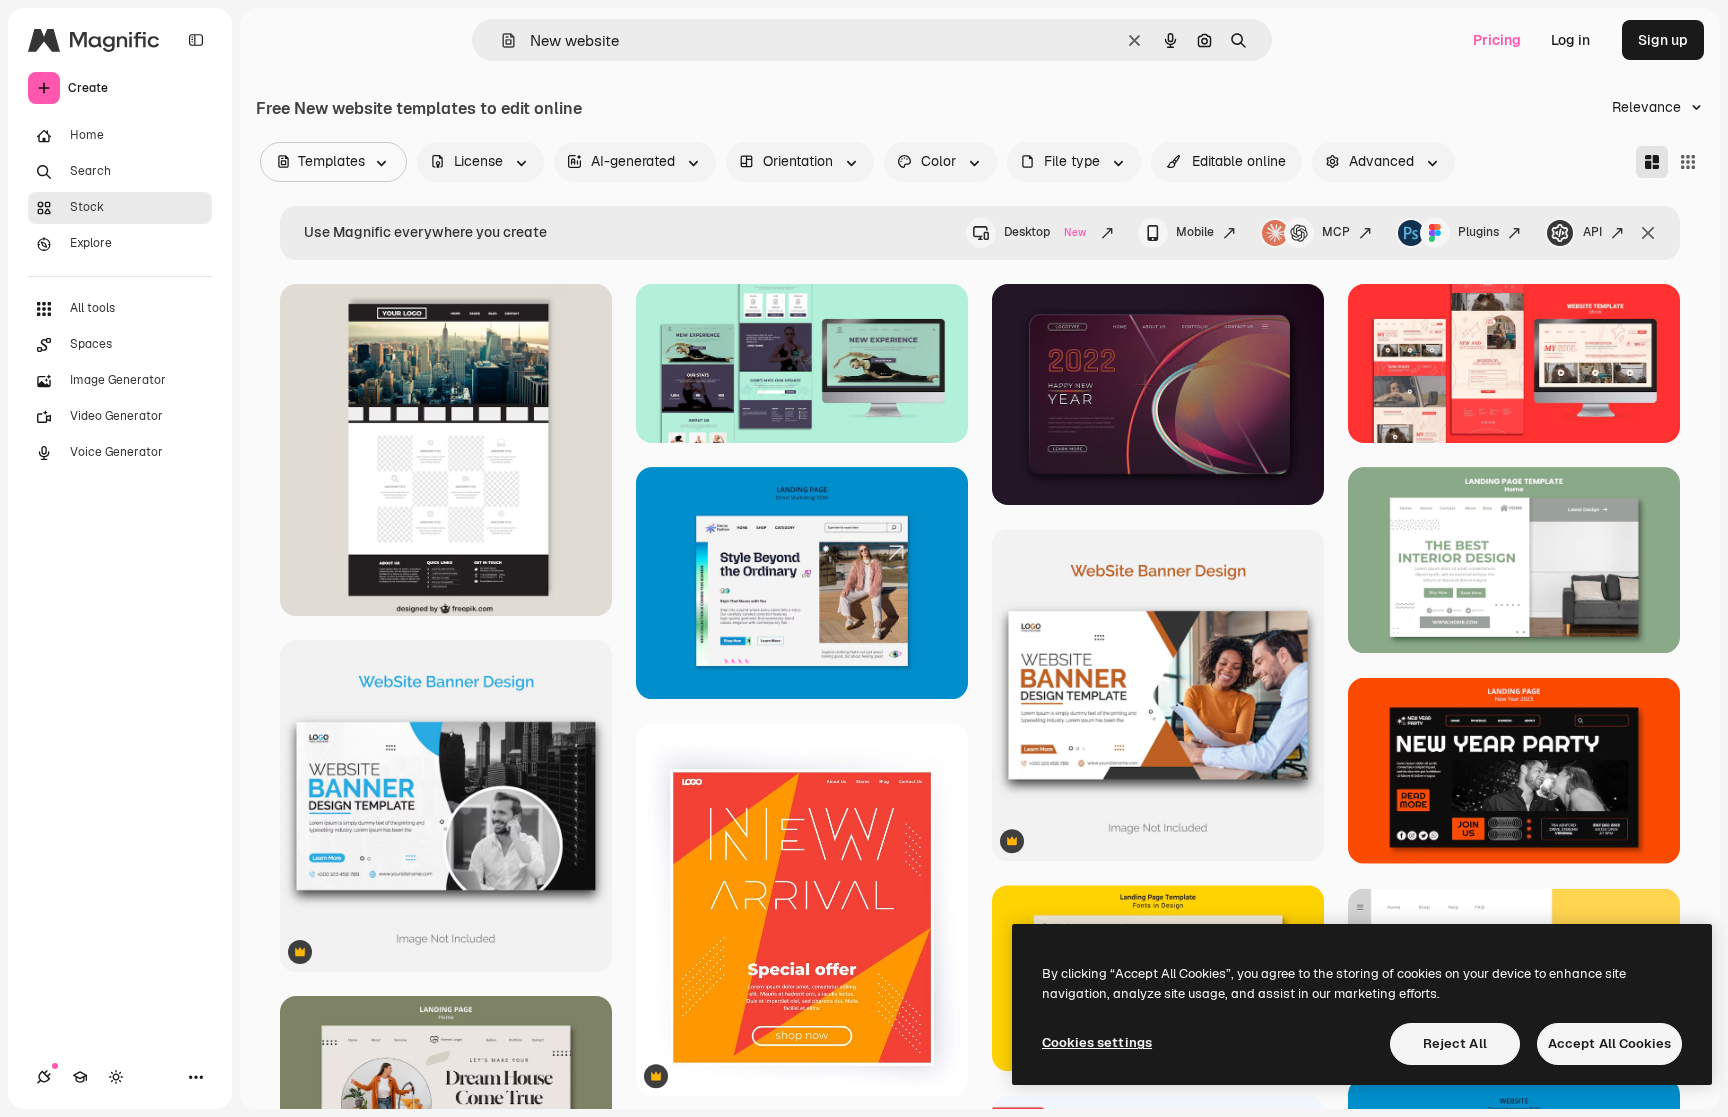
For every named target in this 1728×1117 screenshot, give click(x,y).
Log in (1570, 40)
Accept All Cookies (1609, 1043)
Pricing (1497, 40)
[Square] (1688, 162)
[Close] (1648, 233)
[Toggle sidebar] (196, 40)
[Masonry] (1652, 162)
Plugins (1478, 232)
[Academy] (80, 1077)
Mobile (1195, 232)
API (1592, 232)
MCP (1336, 232)
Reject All (1455, 1043)
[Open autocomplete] (500, 40)
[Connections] (44, 1077)
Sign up (1663, 40)
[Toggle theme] (116, 1077)
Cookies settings (1097, 1042)
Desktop (1045, 232)
